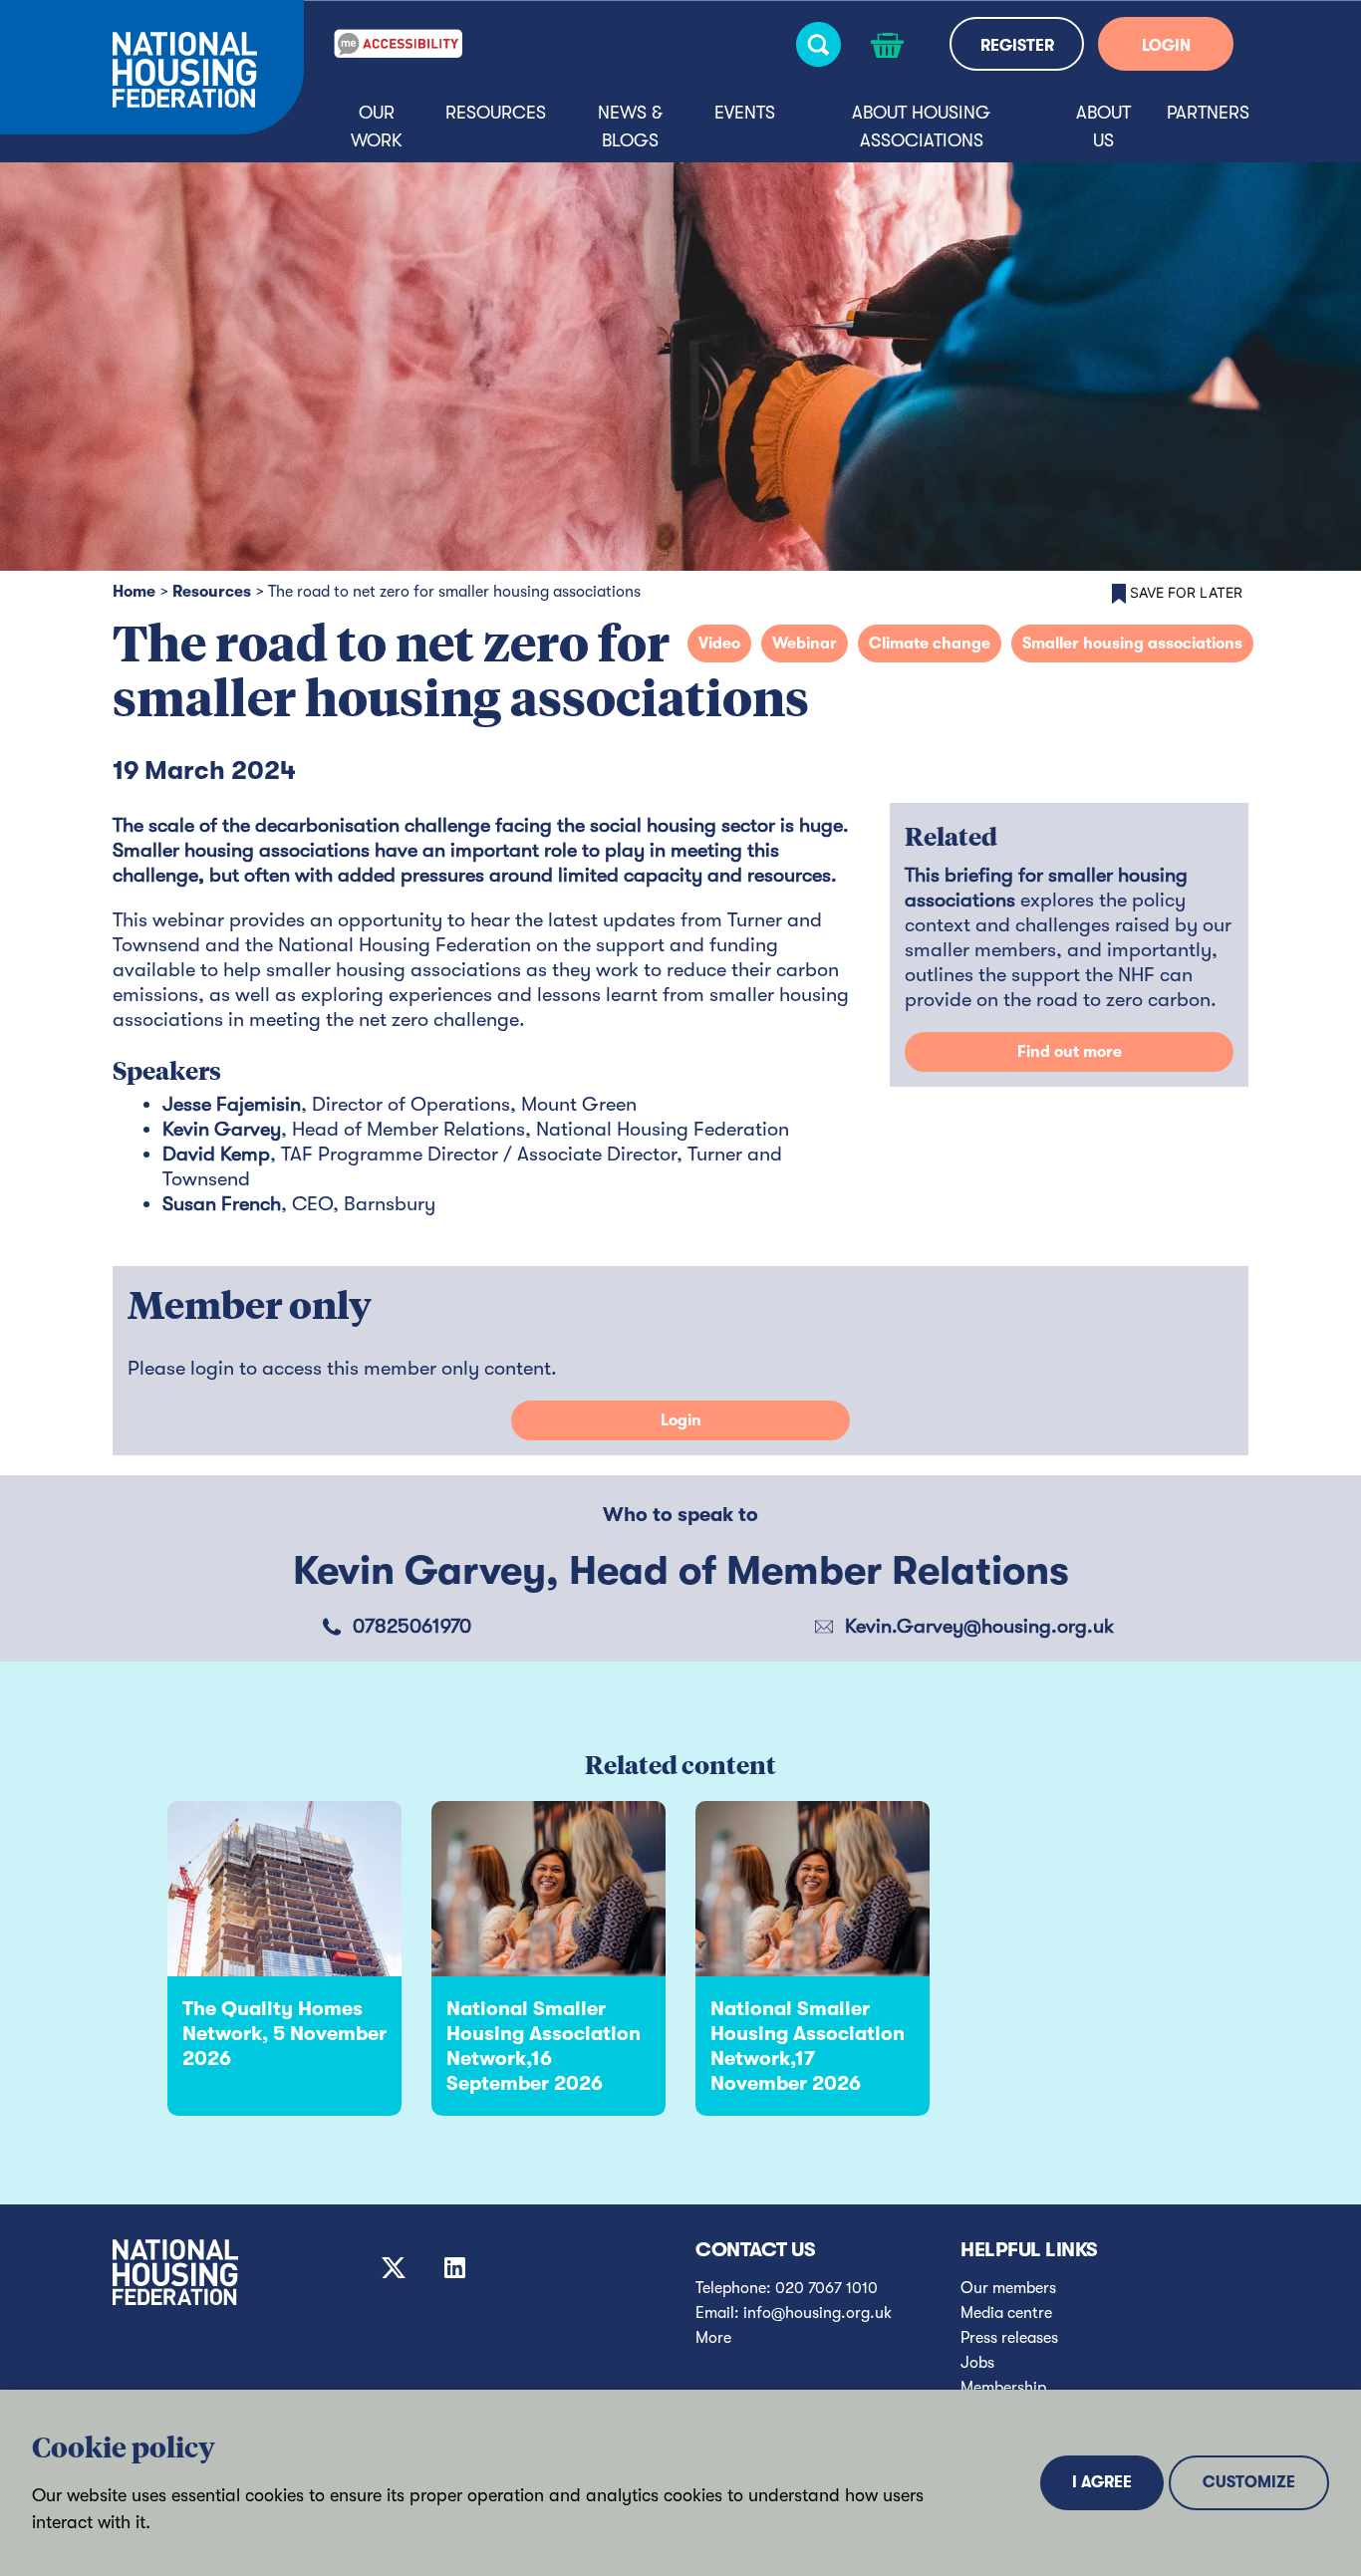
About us (1103, 127)
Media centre (1006, 2313)
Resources (496, 113)
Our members (1008, 2288)
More (713, 2338)
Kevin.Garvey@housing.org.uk (979, 1626)
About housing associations (921, 127)
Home (134, 592)
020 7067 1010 (826, 2288)
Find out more (1070, 1052)
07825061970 (412, 1626)
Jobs (977, 2363)
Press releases (1009, 2338)
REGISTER (1017, 46)
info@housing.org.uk (817, 2313)
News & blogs (630, 127)
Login (681, 1420)
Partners (1208, 113)
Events (745, 113)
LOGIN (1166, 46)
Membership (1003, 2388)
